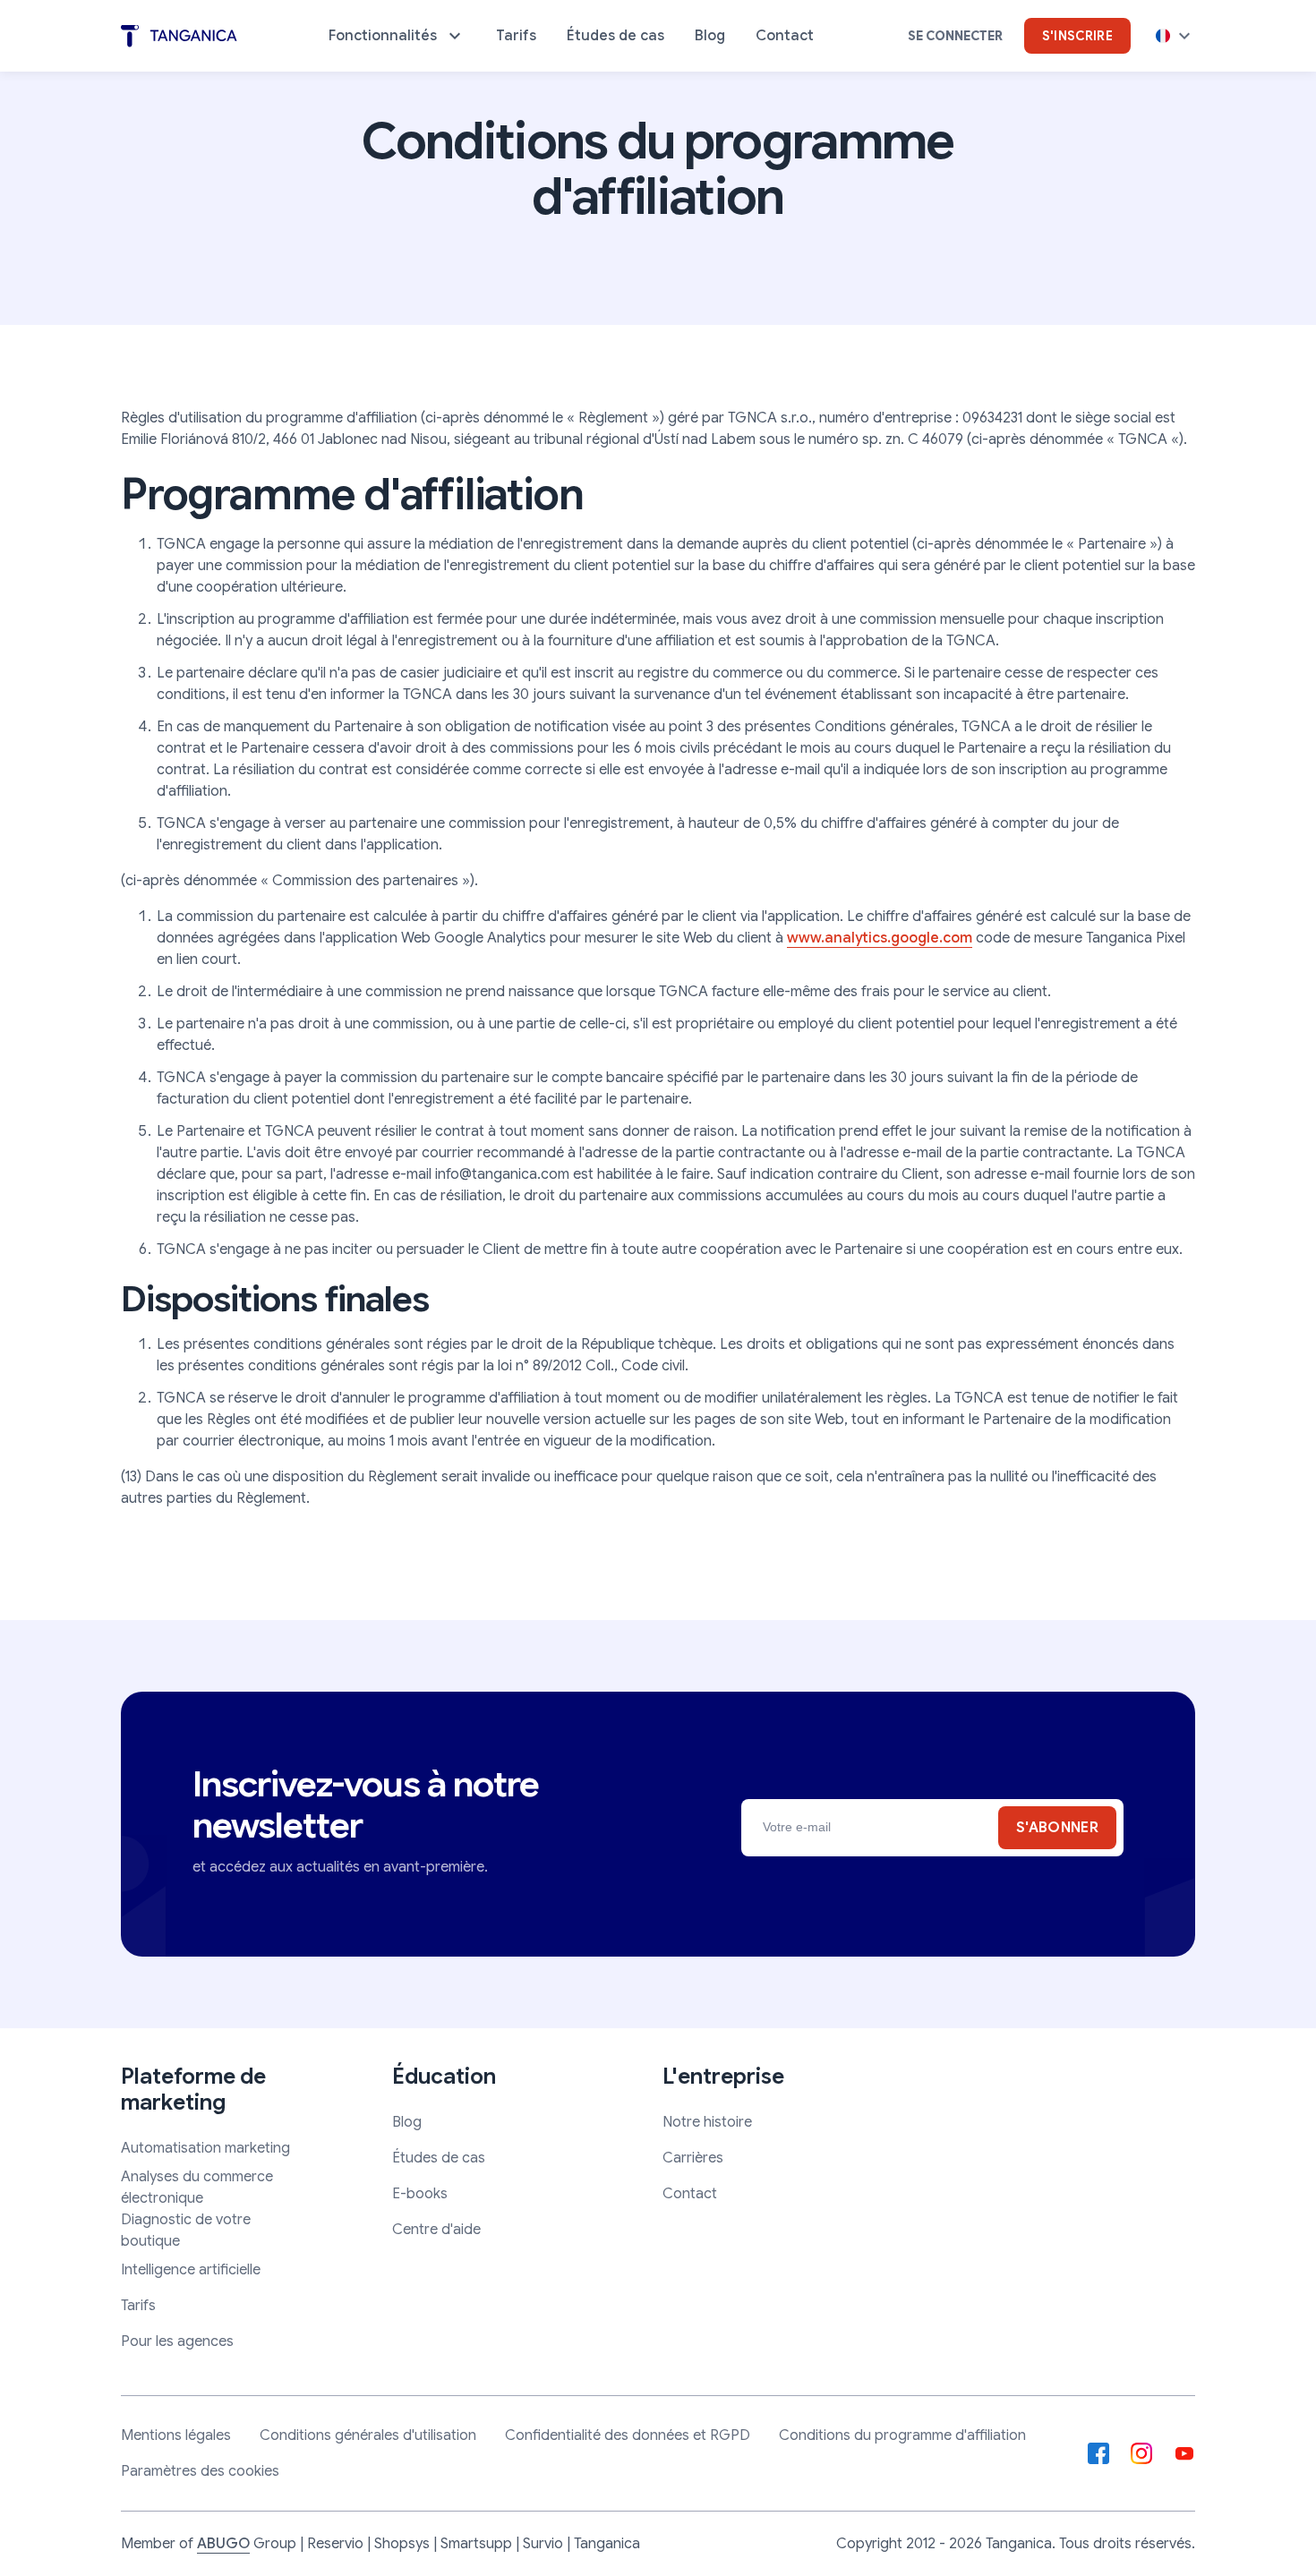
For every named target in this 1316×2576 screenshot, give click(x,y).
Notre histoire (707, 2122)
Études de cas (439, 2158)
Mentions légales (176, 2435)
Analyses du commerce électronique (197, 2188)
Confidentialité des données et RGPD (628, 2435)
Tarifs (138, 2306)
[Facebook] (1098, 2453)
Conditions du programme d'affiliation (902, 2435)
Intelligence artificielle (191, 2270)
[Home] (179, 36)
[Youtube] (1184, 2453)
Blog (407, 2122)
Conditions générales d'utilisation (368, 2435)
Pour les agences (177, 2341)
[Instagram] (1141, 2453)
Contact (690, 2194)
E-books (420, 2194)
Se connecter (955, 36)
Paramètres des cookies (200, 2471)
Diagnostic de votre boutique (186, 2231)
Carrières (693, 2158)
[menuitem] (397, 36)
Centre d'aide (436, 2230)
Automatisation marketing (205, 2148)
